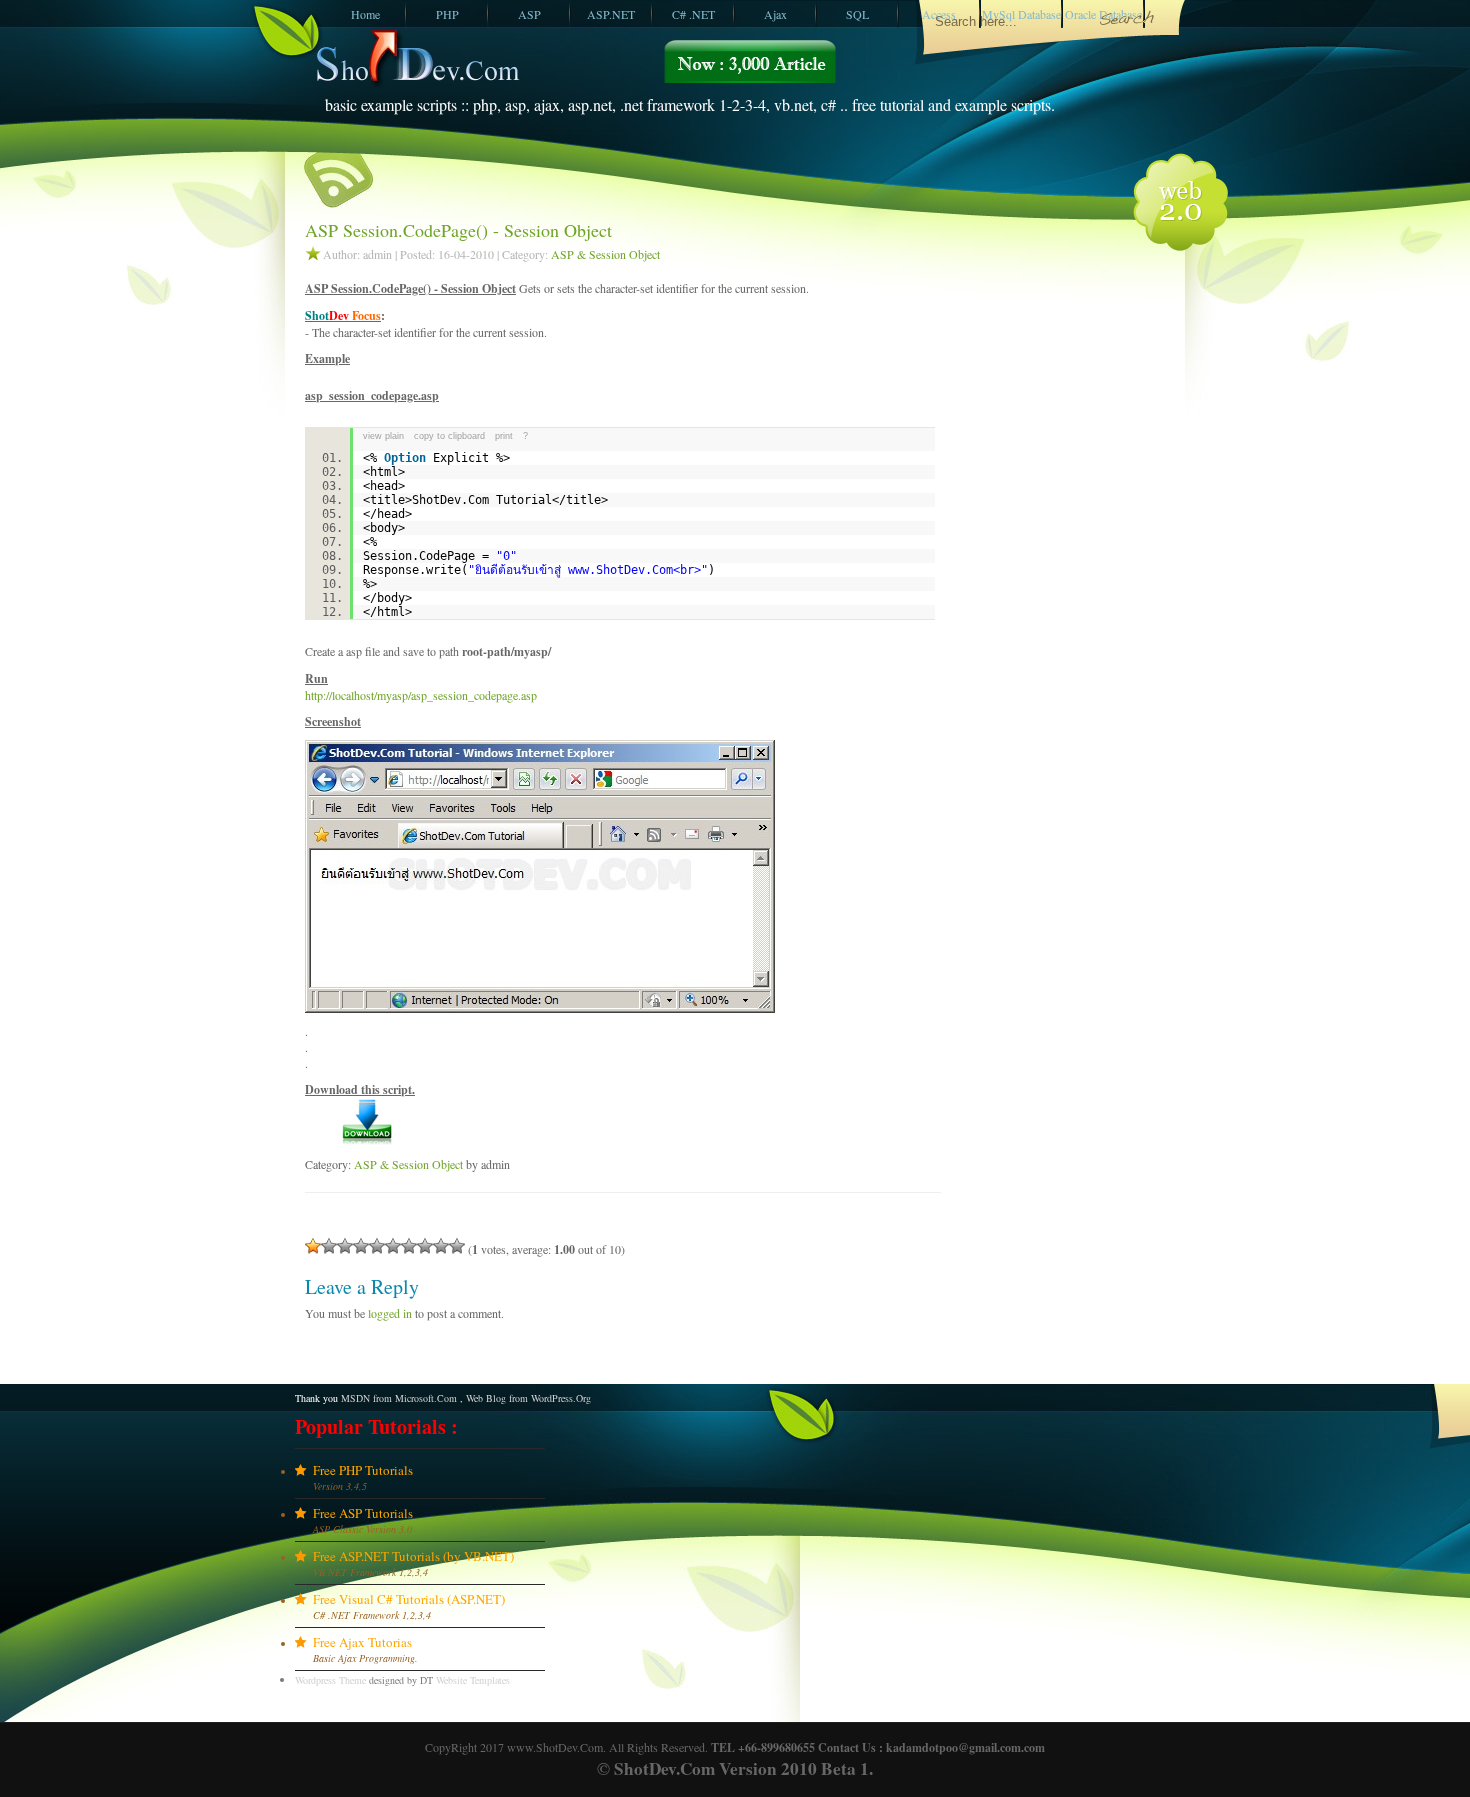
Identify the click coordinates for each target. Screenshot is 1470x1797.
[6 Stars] (393, 1246)
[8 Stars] (425, 1246)
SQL (857, 14)
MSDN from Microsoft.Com (399, 1398)
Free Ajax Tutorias (362, 1642)
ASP (529, 14)
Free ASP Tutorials (363, 1513)
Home (365, 14)
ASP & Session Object (605, 254)
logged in (390, 1313)
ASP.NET (611, 14)
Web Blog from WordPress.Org (528, 1398)
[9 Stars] (441, 1246)
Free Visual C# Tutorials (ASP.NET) (409, 1599)
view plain (383, 436)
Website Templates (473, 1680)
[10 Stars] (457, 1246)
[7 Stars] (409, 1246)
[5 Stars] (377, 1246)
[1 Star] (313, 1246)
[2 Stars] (329, 1246)
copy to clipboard (449, 436)
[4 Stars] (361, 1246)
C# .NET (693, 14)
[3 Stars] (345, 1246)
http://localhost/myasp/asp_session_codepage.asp (421, 695)
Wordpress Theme (330, 1680)
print (504, 436)
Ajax (775, 14)
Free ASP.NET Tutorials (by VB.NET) (413, 1556)
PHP (447, 14)
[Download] (367, 1141)
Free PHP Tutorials (363, 1470)
